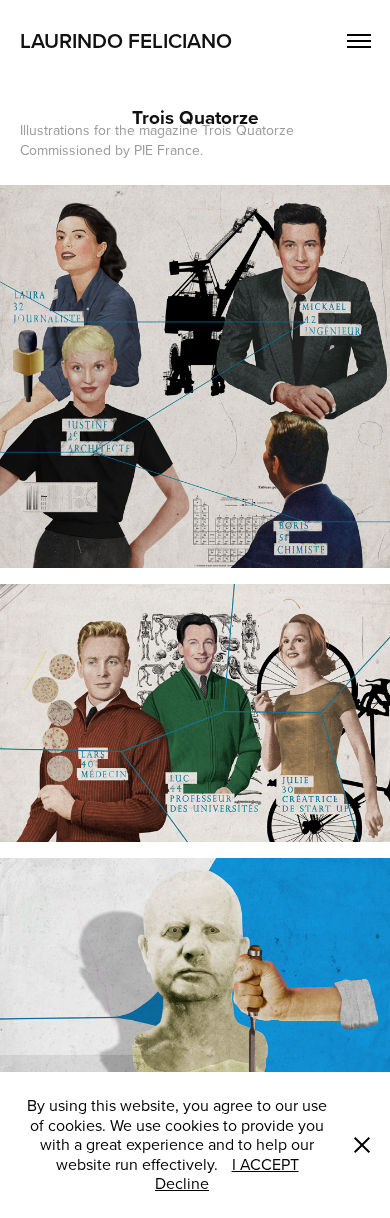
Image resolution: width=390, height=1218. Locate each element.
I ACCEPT (265, 1164)
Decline (182, 1183)
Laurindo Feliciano (128, 40)
